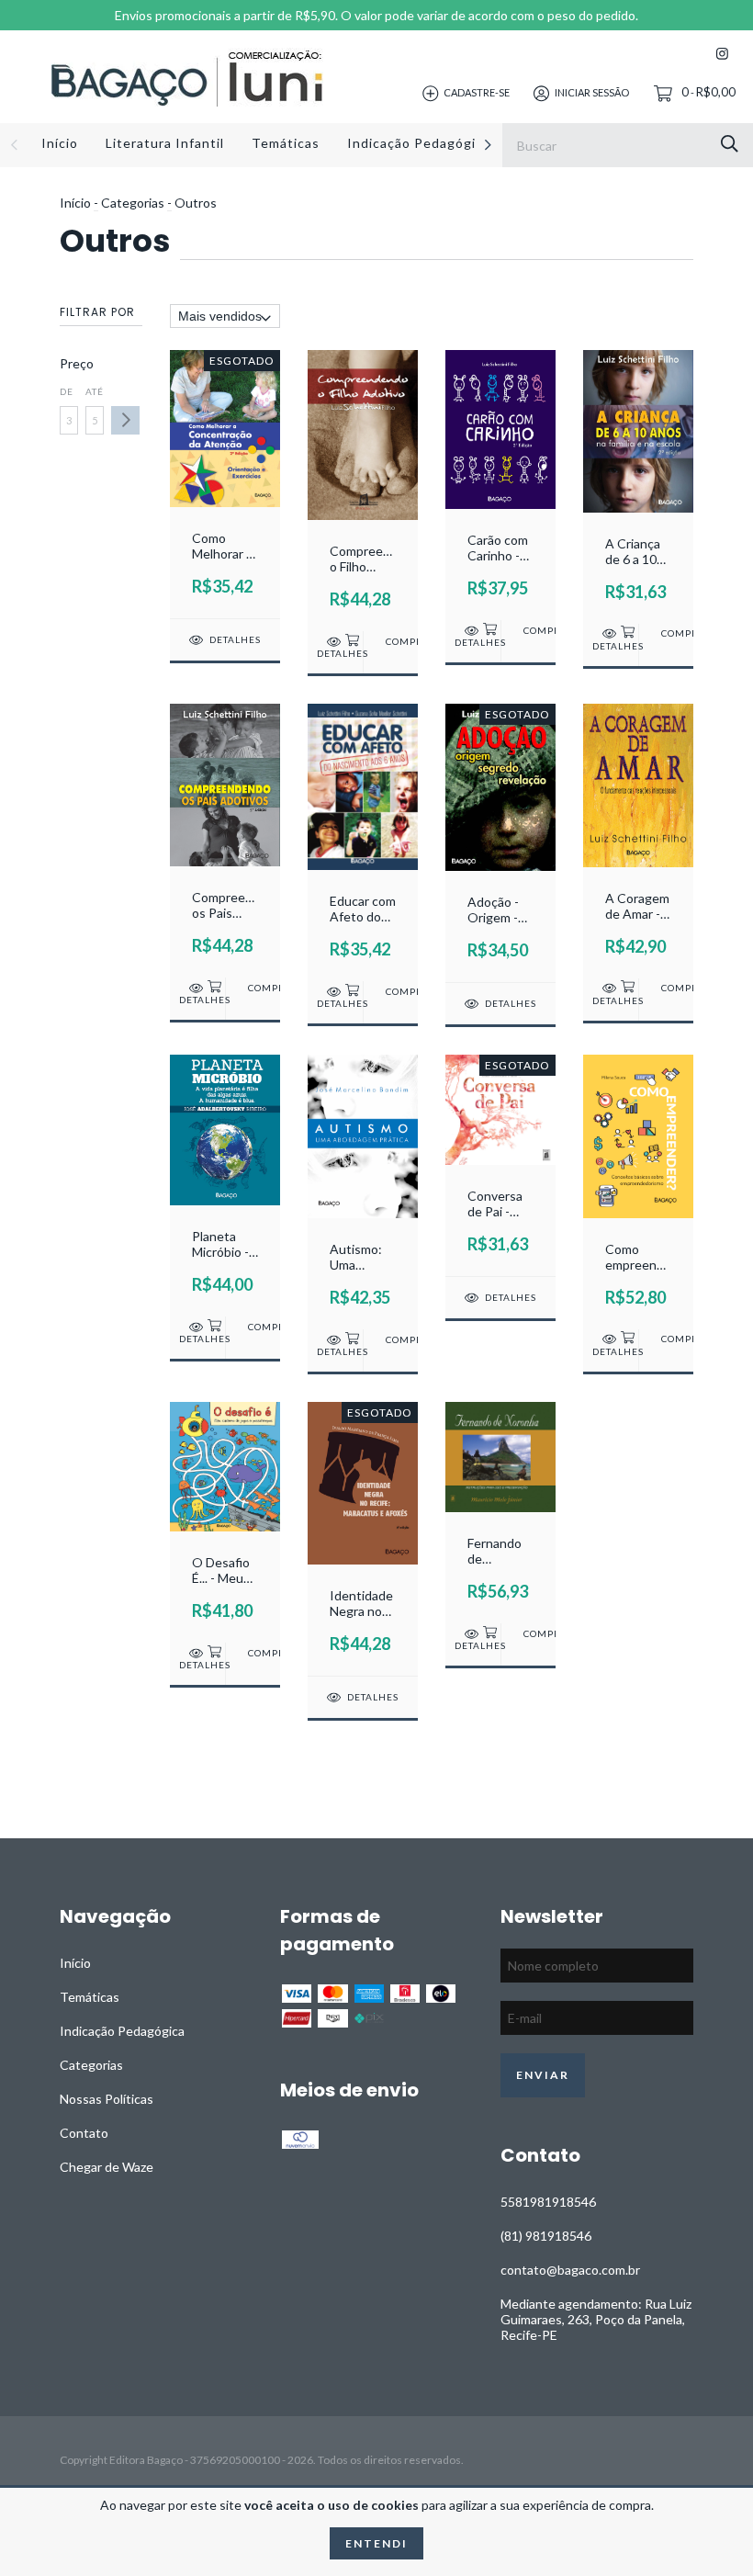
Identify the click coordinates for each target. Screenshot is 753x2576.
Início (60, 143)
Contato (84, 2133)
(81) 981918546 (546, 2236)
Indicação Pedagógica (419, 143)
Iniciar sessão (592, 92)
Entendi (376, 2543)
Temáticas (286, 143)
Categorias (133, 203)
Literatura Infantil (165, 143)
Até (95, 391)
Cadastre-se (477, 92)
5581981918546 (548, 2202)
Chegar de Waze (107, 2167)
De (67, 391)
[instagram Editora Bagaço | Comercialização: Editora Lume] (722, 54)
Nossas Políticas (107, 2099)
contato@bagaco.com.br (570, 2270)
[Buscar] (730, 144)
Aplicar (125, 420)
